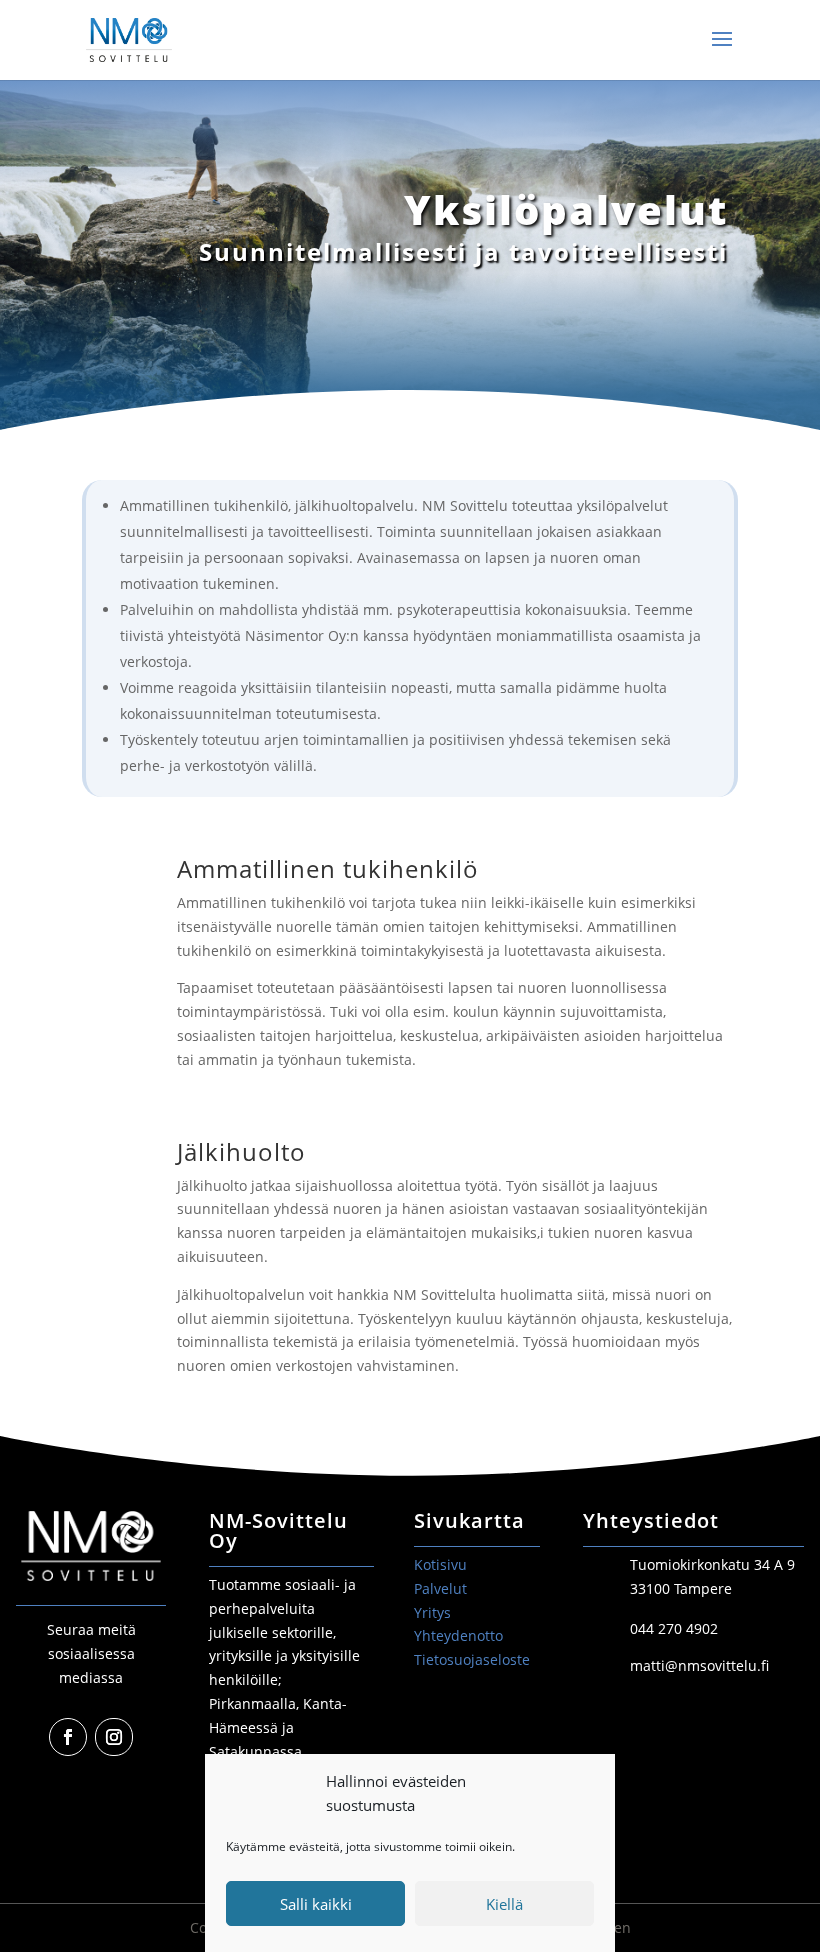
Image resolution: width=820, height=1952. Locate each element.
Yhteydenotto (458, 1635)
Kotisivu (440, 1564)
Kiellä (504, 1904)
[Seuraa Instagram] (114, 1737)
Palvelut (440, 1588)
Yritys (432, 1612)
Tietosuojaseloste (472, 1659)
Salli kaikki (316, 1904)
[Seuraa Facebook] (68, 1737)
